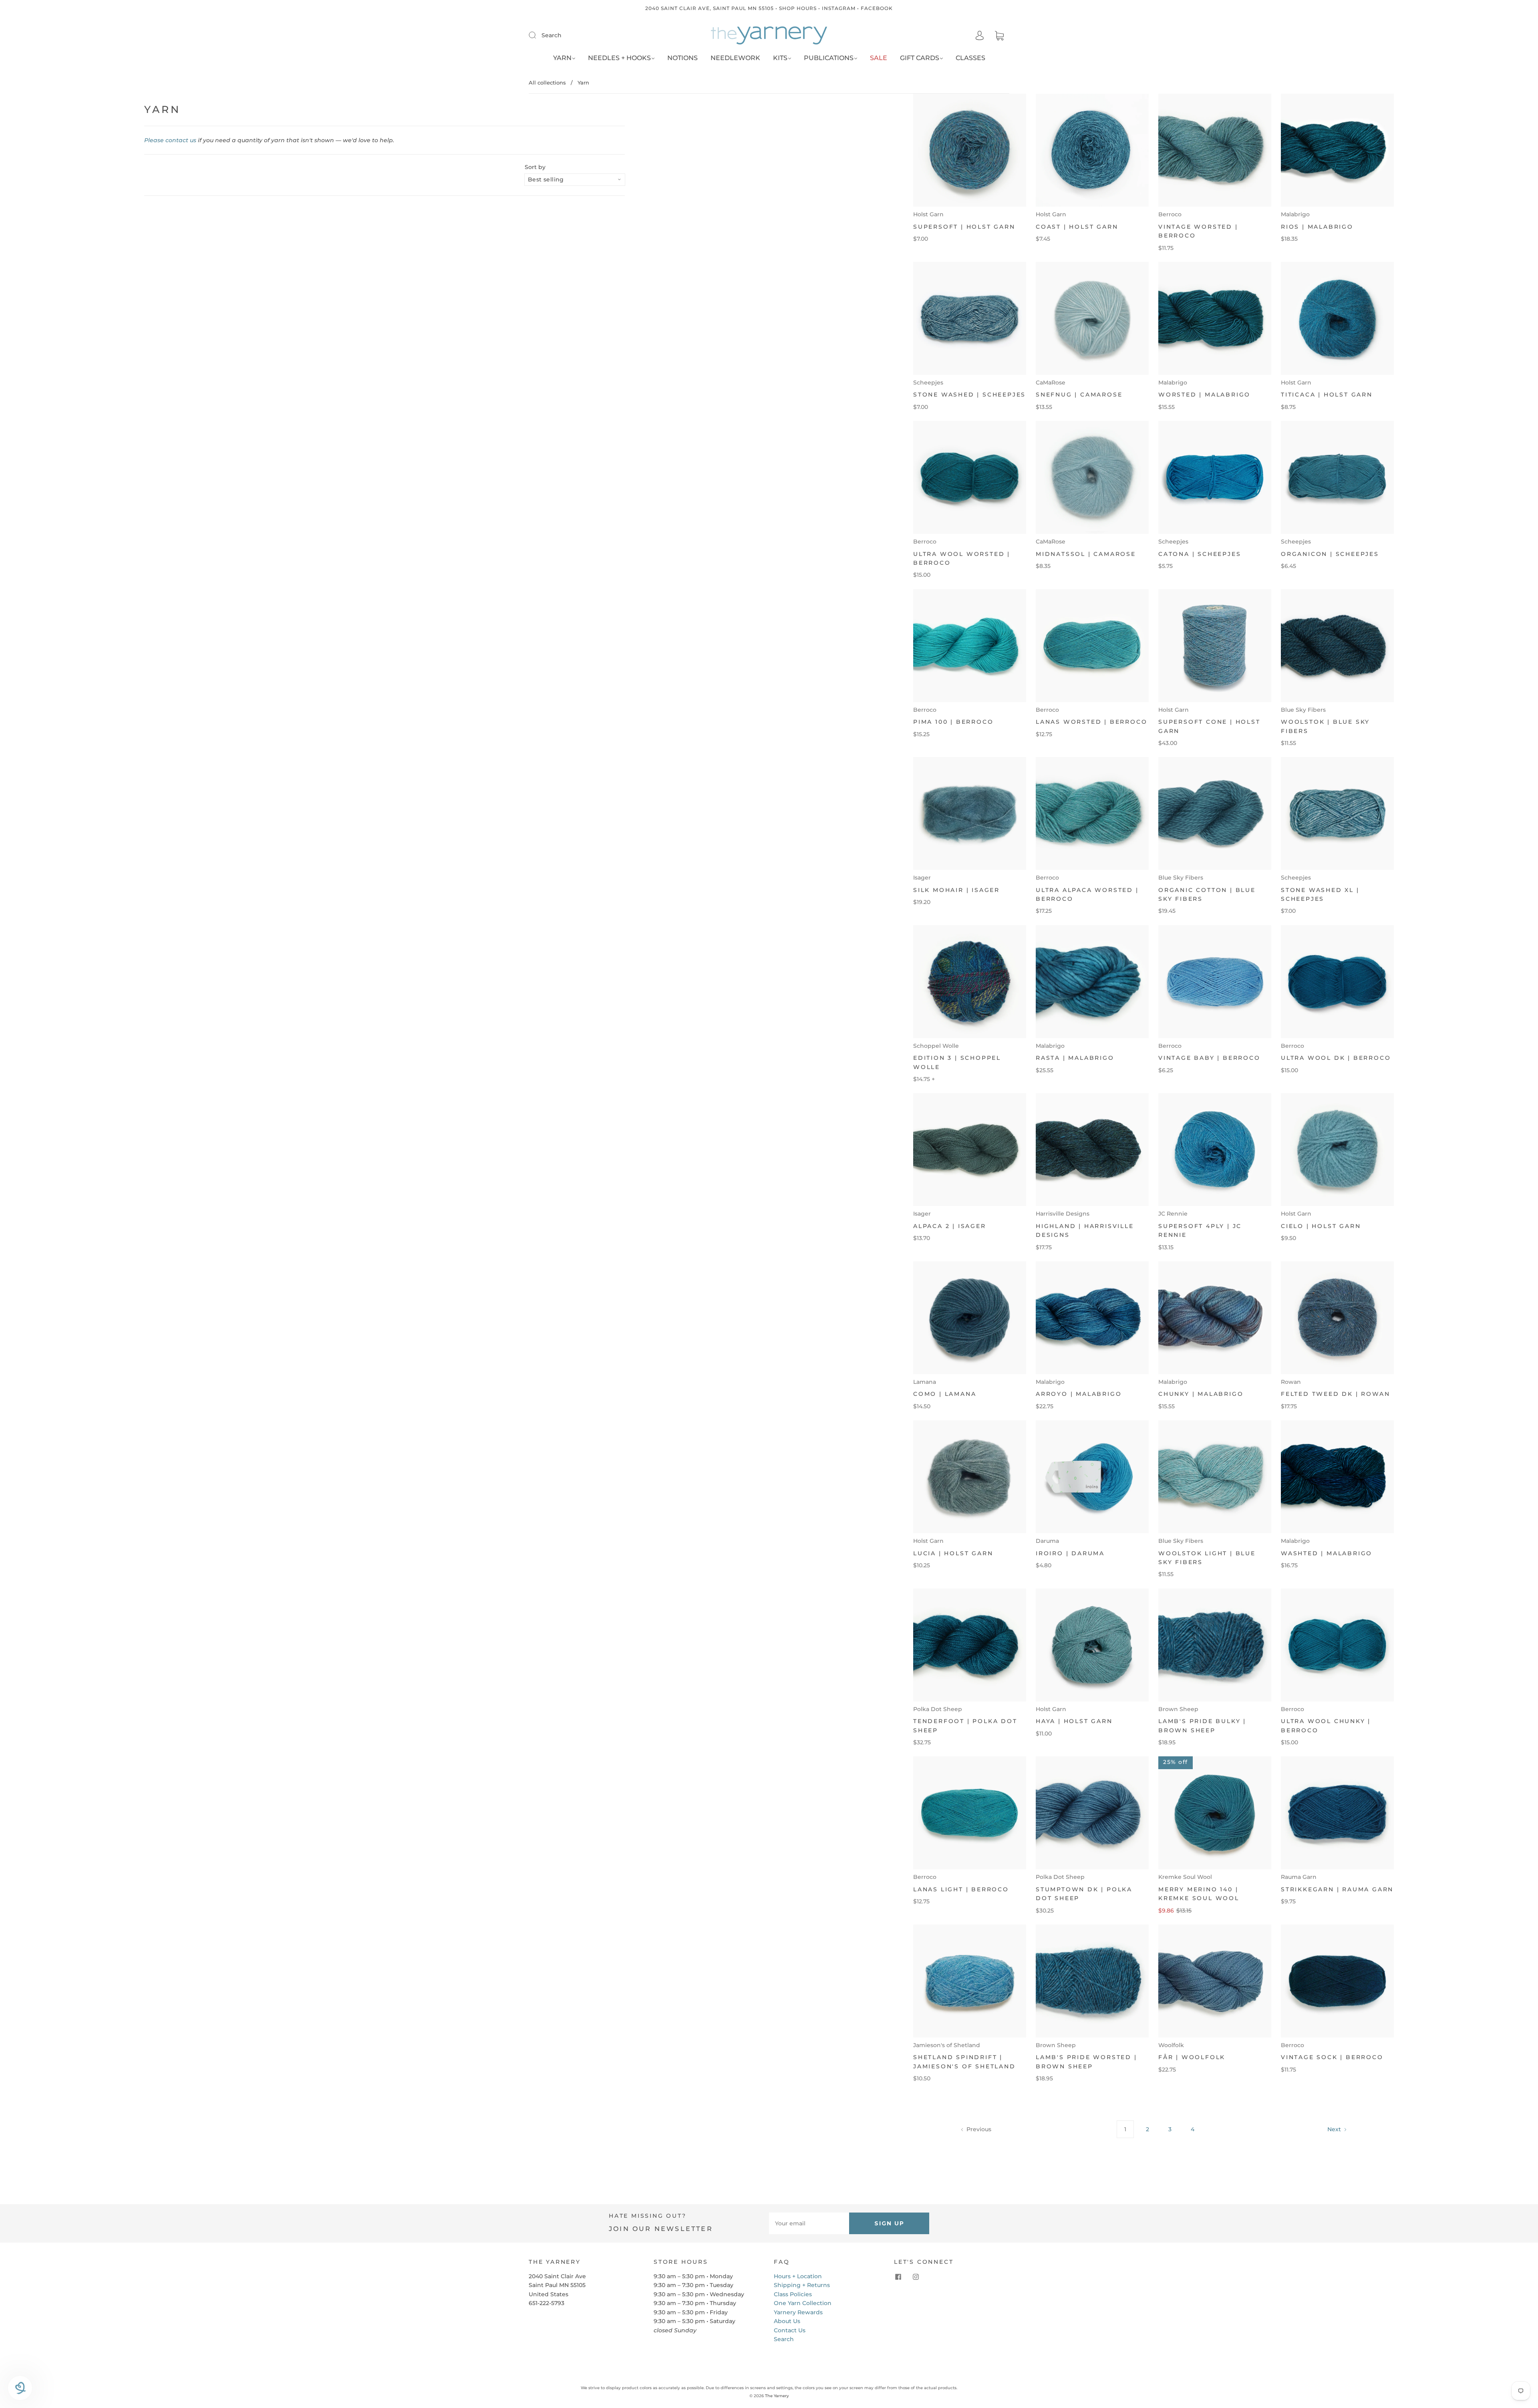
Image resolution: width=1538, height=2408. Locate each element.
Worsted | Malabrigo (1204, 395)
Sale (879, 58)
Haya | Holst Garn (1074, 1721)
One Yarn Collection (803, 2303)
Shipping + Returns (802, 2285)
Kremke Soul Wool (1185, 1877)
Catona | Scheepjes (1200, 554)
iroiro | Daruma (1070, 1553)
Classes (970, 58)
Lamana (925, 1382)
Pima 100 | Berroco (953, 722)
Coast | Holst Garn (1077, 227)
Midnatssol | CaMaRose (1086, 554)
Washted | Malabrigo (1327, 1553)
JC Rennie (1173, 1214)
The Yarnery (777, 2396)
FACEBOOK (877, 8)
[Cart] (999, 36)
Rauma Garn (1299, 1877)
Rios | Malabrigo (1317, 227)
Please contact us (170, 140)
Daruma (1047, 1541)
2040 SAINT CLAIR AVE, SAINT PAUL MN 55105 (710, 8)
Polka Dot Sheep (938, 1709)
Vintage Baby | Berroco (1209, 1058)
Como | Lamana (945, 1394)
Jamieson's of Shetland (947, 2045)
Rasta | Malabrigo (1075, 1058)
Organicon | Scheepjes (1330, 554)
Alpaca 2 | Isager (950, 1226)
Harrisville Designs (1063, 1214)
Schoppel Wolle (936, 1046)
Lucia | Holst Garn (953, 1553)
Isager (922, 878)
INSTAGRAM (839, 8)
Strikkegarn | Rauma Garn (1337, 1889)
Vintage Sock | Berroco (1332, 2057)
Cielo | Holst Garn (1321, 1226)
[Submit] (537, 35)
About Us (787, 2321)
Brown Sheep (1178, 1709)
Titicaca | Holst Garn (1327, 395)
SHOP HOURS (798, 8)
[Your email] (809, 2223)
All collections (547, 83)
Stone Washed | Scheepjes (969, 395)
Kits (780, 58)
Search (552, 35)
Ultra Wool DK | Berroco (1336, 1058)
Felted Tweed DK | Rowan (1335, 1394)
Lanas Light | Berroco (961, 1889)
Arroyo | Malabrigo (1079, 1394)
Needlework (735, 58)
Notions (682, 58)
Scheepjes (928, 383)
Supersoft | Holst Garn (964, 227)
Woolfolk (1171, 2045)
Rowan (1291, 1382)
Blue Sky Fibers (1303, 710)
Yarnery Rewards (798, 2312)
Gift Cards (920, 58)
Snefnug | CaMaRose (1079, 395)
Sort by (535, 167)
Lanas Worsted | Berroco (1091, 722)
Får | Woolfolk (1192, 2057)
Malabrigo (1295, 214)
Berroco (1170, 214)
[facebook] (898, 2277)
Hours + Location (798, 2276)
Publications (829, 58)
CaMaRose (1051, 383)
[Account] (980, 36)
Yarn (562, 58)
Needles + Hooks (619, 58)
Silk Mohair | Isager (956, 890)
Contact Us (790, 2330)
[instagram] (916, 2277)
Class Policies (793, 2294)
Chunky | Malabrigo (1201, 1394)
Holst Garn (928, 214)
